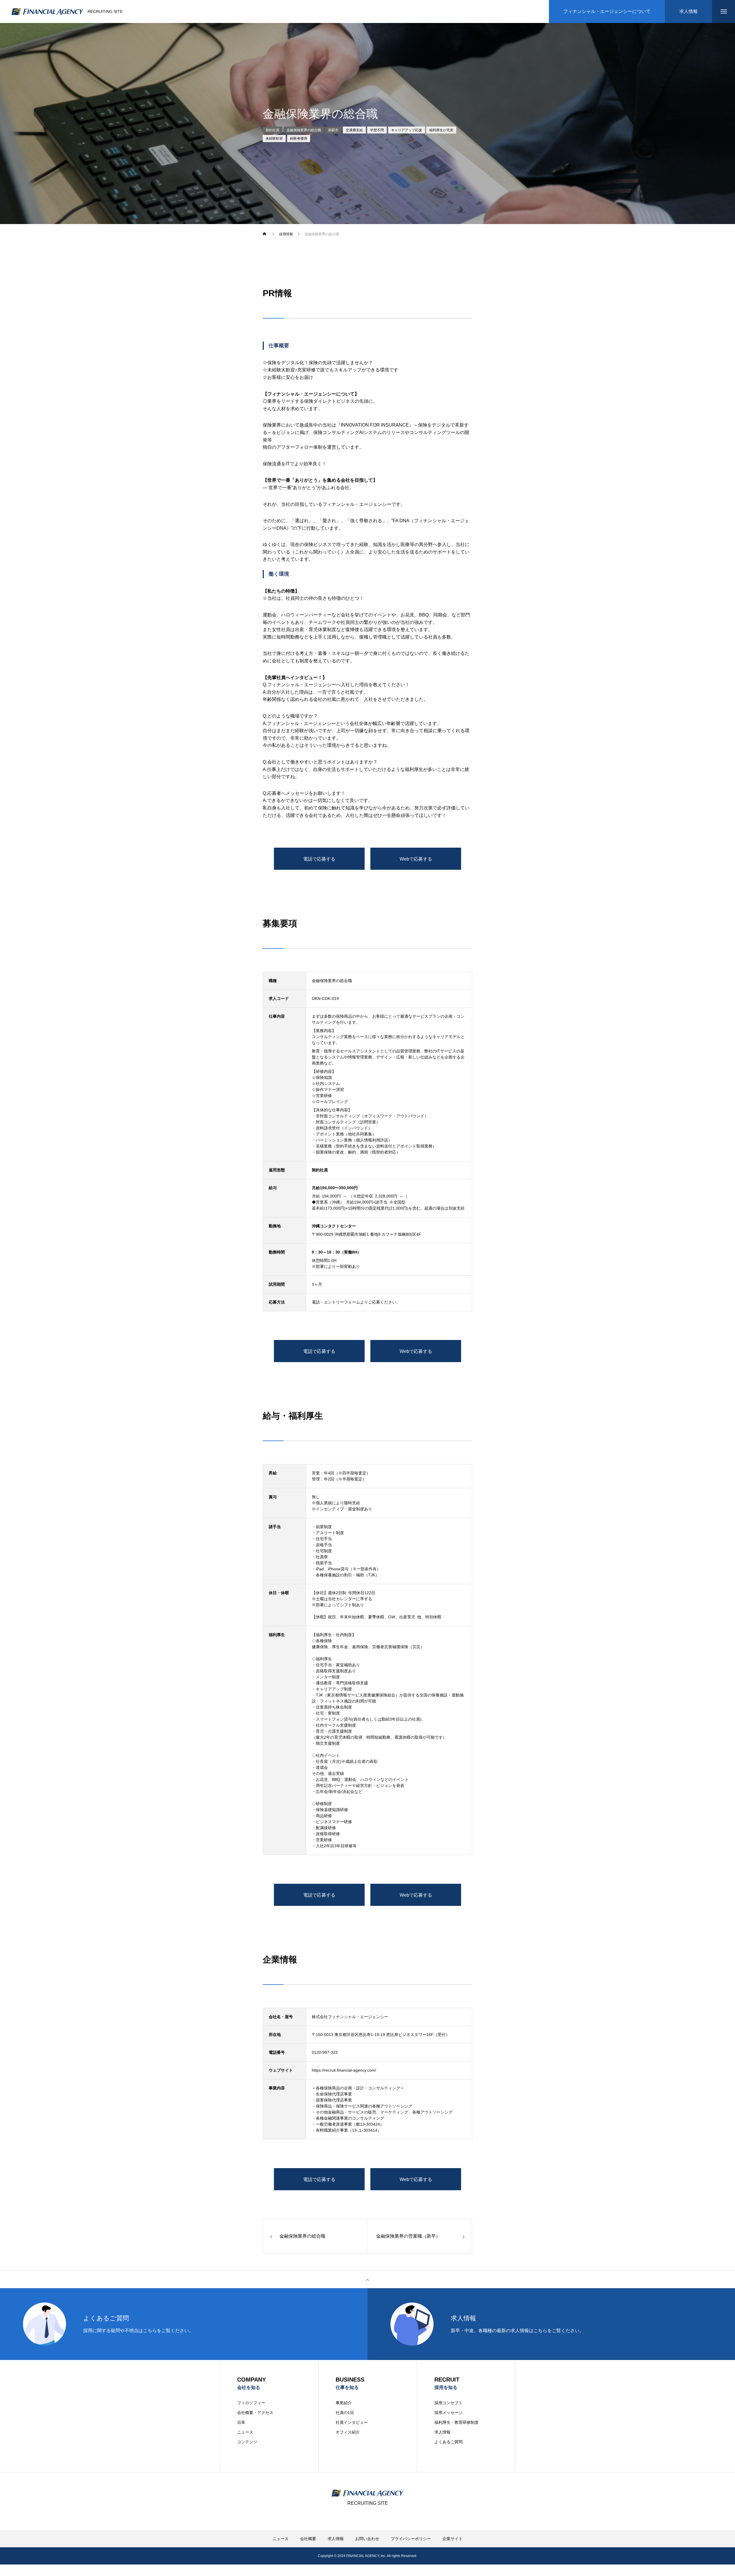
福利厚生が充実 (441, 130)
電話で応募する (319, 859)
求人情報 (442, 2432)
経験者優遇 (299, 138)
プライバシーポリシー (411, 2539)
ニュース (245, 2432)
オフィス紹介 (348, 2432)
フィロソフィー (251, 2403)
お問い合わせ (367, 2539)
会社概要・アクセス (255, 2413)
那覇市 (333, 130)
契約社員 (272, 130)
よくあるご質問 (448, 2442)
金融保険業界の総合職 (304, 130)
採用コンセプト (448, 2403)
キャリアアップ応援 (407, 130)
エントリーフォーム (342, 1302)
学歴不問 (377, 130)
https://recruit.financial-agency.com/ (344, 2070)
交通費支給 (354, 130)
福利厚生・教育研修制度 (457, 2422)
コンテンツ (247, 2442)
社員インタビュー (352, 2422)
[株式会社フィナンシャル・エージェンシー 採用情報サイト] (47, 12)
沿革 (241, 2422)
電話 (316, 1302)
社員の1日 (345, 2413)
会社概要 (308, 2539)
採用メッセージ (448, 2413)
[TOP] (367, 2280)
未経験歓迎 (274, 138)
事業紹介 (344, 2403)
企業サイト (452, 2539)
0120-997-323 (325, 2052)
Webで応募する (416, 859)
